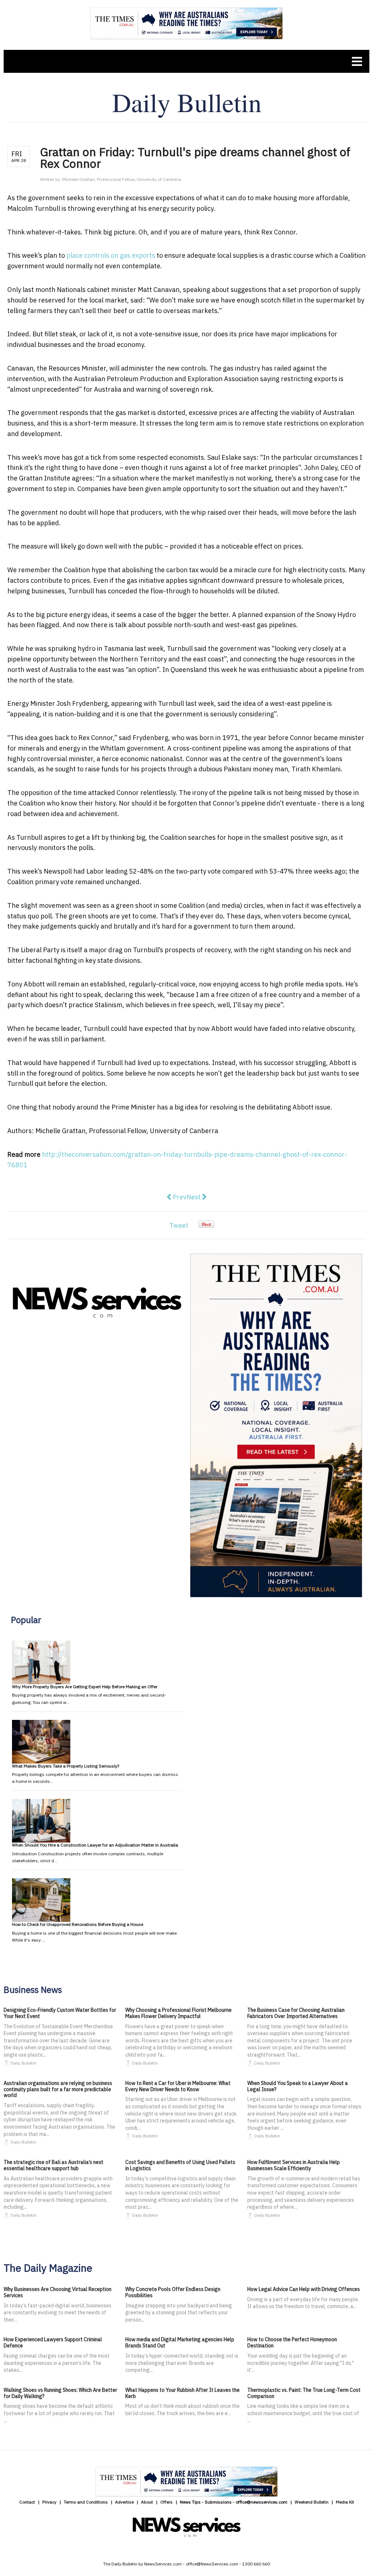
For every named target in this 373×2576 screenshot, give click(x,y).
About (147, 2502)
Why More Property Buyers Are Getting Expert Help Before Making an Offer (85, 1687)
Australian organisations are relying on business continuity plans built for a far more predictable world (58, 2089)
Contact (27, 2502)
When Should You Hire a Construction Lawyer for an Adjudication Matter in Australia (95, 1845)
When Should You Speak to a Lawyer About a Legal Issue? (298, 2086)
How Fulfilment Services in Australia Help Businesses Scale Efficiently (294, 2165)
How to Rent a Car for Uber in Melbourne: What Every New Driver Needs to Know (178, 2086)
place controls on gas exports (111, 255)
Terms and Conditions (86, 2502)
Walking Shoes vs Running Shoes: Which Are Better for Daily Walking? (60, 2393)
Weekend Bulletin (312, 2502)
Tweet (179, 1225)
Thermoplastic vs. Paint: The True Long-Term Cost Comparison (304, 2393)
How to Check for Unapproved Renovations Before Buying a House (78, 1924)
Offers (166, 2502)
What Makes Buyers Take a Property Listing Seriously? (66, 1766)
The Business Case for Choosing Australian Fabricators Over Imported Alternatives (296, 2013)
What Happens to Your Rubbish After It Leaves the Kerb (182, 2393)
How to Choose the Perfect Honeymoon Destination (292, 2342)
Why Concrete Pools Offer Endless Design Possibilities (173, 2292)
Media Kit (345, 2502)
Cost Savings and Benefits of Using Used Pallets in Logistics (180, 2165)
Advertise (124, 2502)
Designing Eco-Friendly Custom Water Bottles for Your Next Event (60, 2013)
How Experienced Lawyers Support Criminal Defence (53, 2342)
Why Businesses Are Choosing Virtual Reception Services (58, 2292)
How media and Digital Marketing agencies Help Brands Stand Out (180, 2342)
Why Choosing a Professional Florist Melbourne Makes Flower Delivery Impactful (178, 2013)
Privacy (49, 2502)
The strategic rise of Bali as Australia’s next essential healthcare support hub (54, 2165)
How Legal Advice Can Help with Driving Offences (304, 2289)
